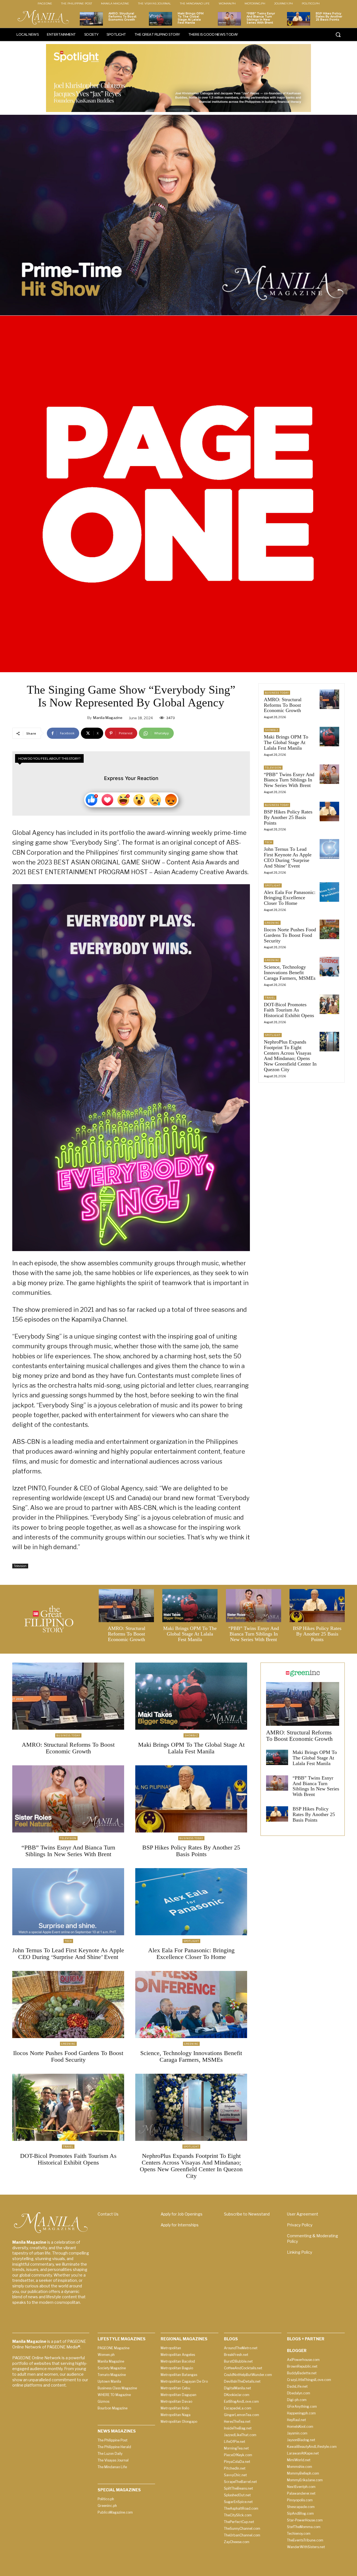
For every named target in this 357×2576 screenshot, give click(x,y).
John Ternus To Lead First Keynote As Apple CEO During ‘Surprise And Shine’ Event (288, 857)
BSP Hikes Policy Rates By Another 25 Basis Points (329, 17)
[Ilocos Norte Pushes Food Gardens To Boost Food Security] (329, 929)
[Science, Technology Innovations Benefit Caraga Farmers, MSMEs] (329, 967)
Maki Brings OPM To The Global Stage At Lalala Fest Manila (191, 18)
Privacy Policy (300, 2225)
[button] (338, 35)
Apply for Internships (180, 2225)
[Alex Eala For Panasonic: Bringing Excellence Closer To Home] (329, 892)
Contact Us (108, 2214)
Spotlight (273, 885)
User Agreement (303, 2214)
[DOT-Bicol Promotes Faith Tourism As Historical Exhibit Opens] (329, 1004)
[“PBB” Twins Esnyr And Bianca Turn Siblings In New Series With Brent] (229, 19)
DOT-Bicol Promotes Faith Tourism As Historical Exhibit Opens (289, 1010)
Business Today (277, 693)
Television (20, 1566)
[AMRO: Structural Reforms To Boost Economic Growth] (91, 19)
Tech (269, 842)
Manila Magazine (108, 718)
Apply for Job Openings (182, 2214)
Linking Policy (300, 2252)
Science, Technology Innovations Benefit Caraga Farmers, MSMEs (290, 973)
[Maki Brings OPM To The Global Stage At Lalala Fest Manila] (161, 19)
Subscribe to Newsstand (247, 2214)
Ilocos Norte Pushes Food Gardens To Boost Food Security (290, 935)
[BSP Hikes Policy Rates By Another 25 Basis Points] (299, 19)
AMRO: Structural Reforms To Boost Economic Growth (122, 17)
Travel (270, 998)
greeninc (272, 923)
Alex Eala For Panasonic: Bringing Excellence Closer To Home (290, 898)
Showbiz (272, 730)
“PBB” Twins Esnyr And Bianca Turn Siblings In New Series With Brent (261, 18)
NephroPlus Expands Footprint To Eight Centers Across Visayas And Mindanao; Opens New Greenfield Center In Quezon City (290, 1056)
